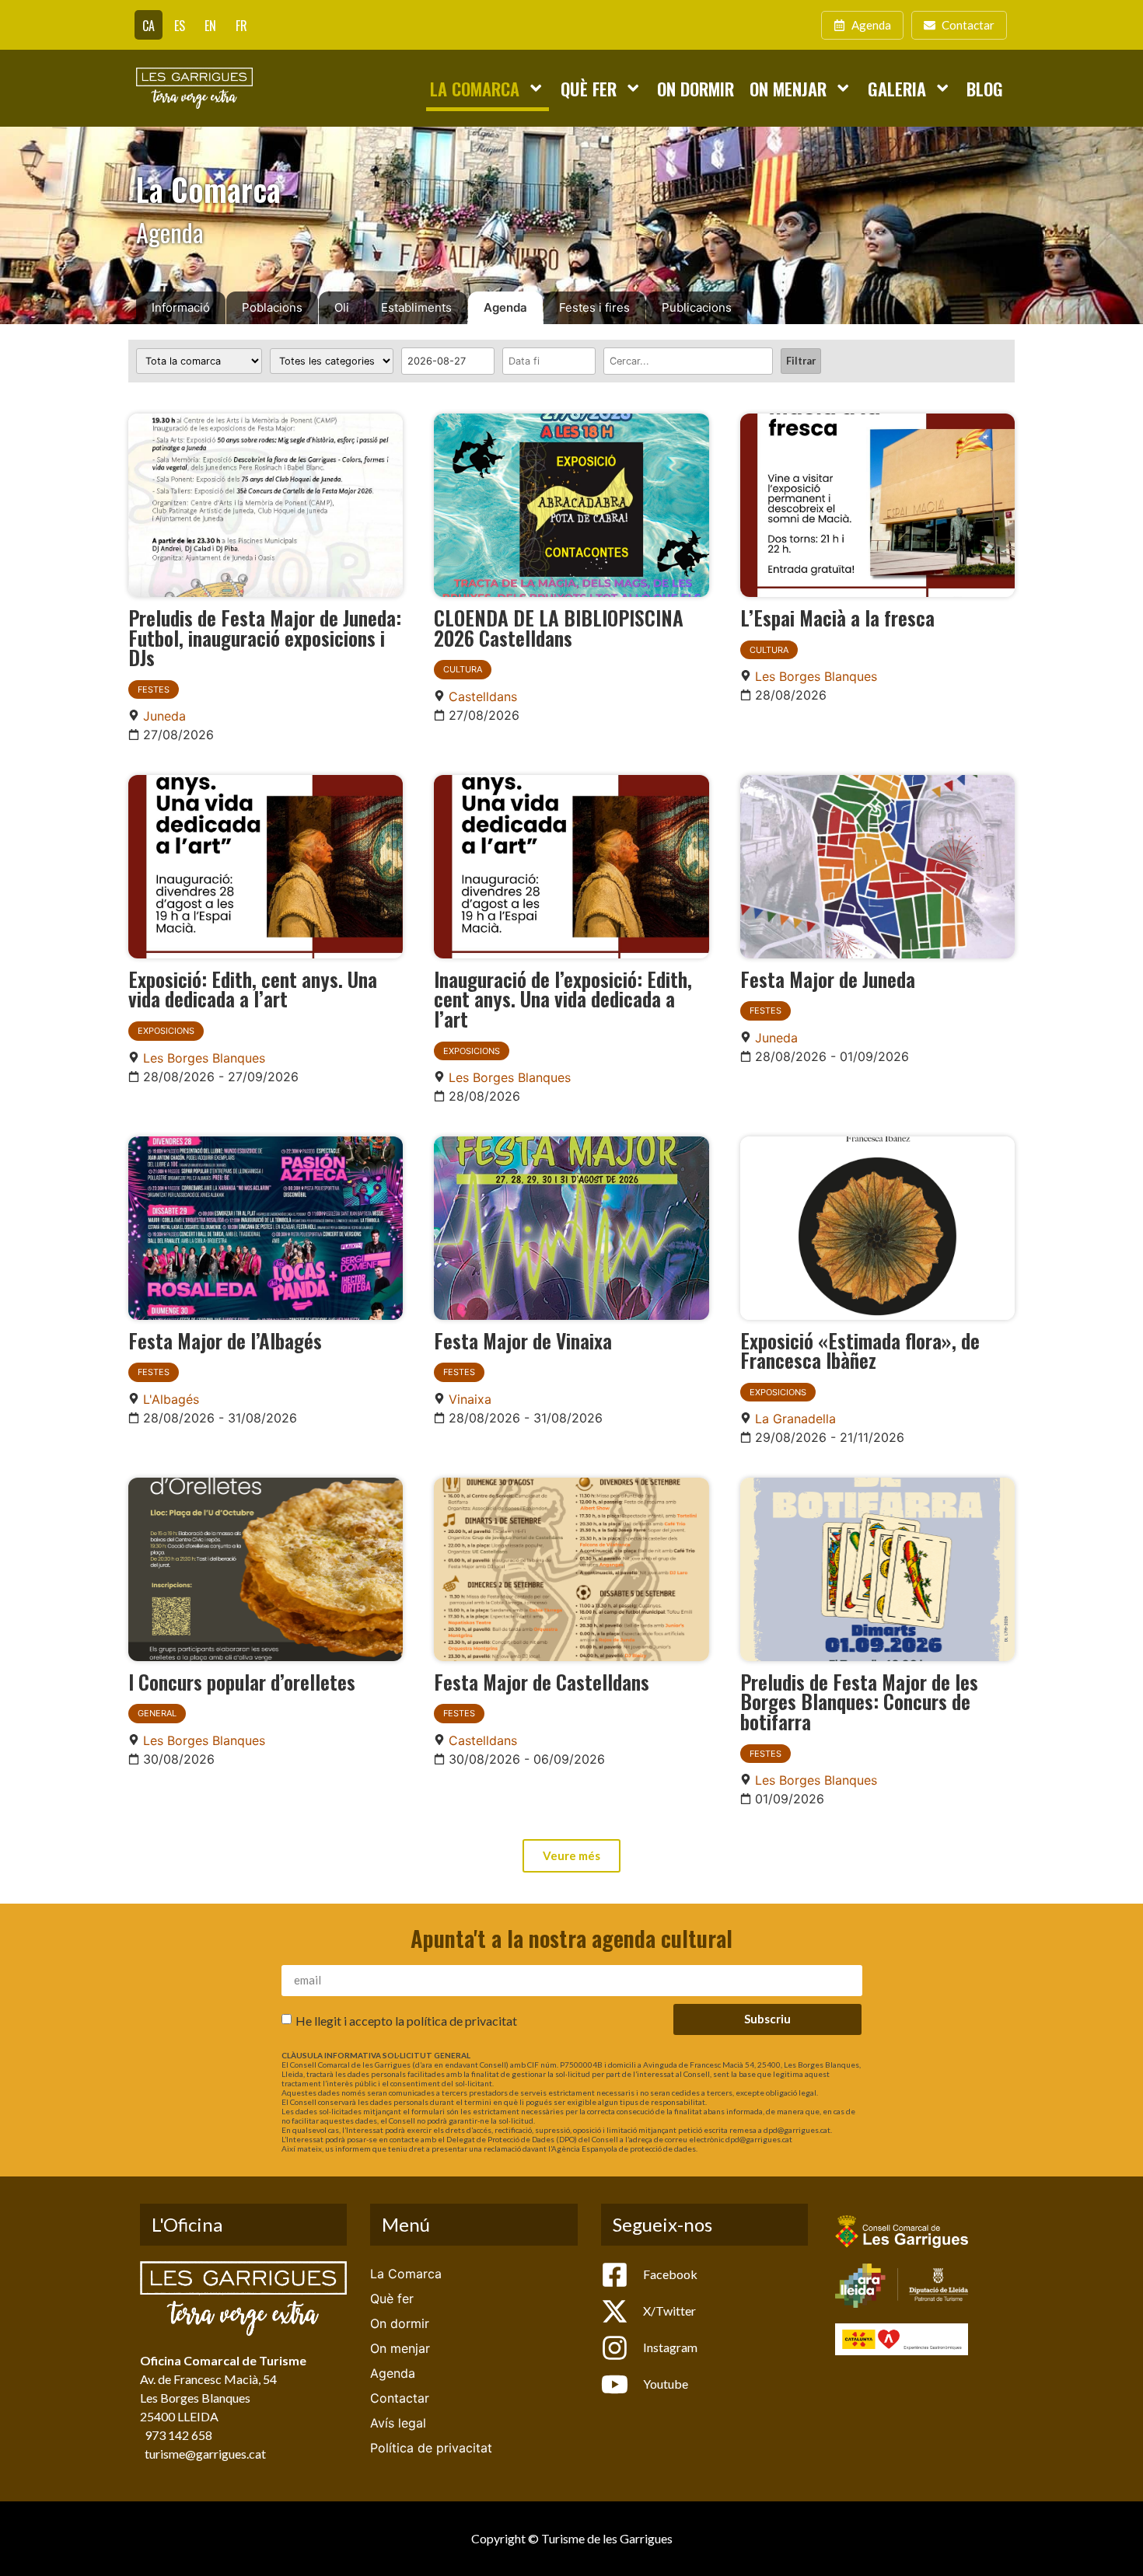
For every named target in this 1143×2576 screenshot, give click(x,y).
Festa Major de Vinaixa (523, 1340)
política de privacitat (462, 2021)
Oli (342, 307)
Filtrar (801, 361)
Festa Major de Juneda (828, 979)
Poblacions (272, 307)
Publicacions (697, 307)
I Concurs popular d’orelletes (242, 1681)
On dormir (696, 88)
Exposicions (166, 1031)
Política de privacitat (431, 2448)
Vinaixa (470, 1399)
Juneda (164, 716)
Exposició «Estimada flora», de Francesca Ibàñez (860, 1350)
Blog (985, 88)
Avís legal (398, 2423)
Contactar (400, 2398)
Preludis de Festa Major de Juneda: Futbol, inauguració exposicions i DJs (265, 637)
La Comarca (475, 88)
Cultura (463, 669)
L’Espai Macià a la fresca (837, 617)
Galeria (897, 88)
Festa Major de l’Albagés (225, 1340)
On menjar (788, 88)
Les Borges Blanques (816, 676)
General (157, 1713)
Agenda (505, 307)
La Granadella (795, 1419)
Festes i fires (594, 307)
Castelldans (483, 696)
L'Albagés (171, 1399)
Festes (154, 689)
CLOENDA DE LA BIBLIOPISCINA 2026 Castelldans (559, 627)
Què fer (589, 88)
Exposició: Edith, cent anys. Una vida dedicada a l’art (253, 989)
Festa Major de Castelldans (542, 1681)
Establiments (416, 307)
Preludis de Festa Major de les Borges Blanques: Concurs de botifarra (859, 1701)
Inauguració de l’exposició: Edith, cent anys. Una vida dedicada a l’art (563, 998)
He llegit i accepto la (406, 2021)
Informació (181, 307)
